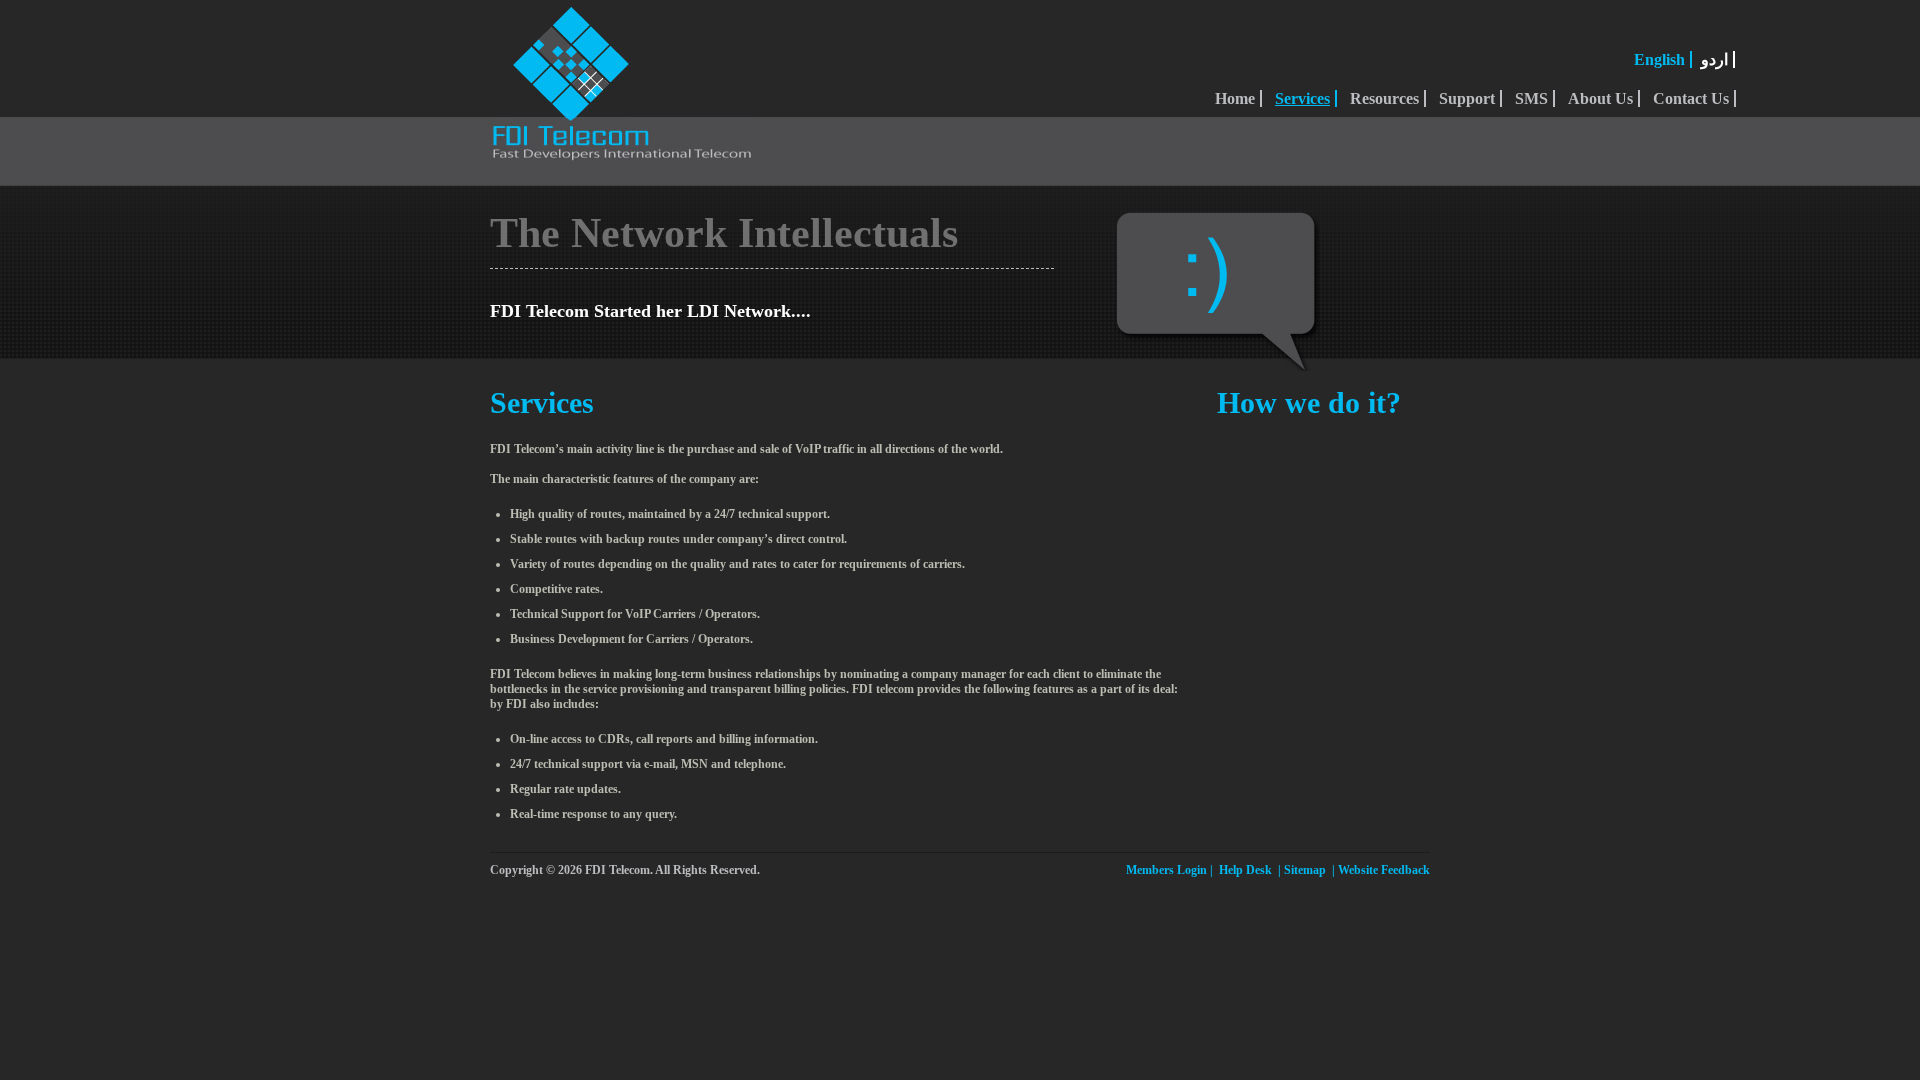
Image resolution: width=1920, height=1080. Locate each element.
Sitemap (1305, 870)
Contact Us (1691, 98)
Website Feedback (1384, 870)
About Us (1600, 98)
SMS (1531, 98)
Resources (1384, 98)
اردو (1714, 59)
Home (1235, 98)
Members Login (1166, 870)
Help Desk (1245, 870)
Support (1467, 98)
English (1659, 59)
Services (1302, 98)
